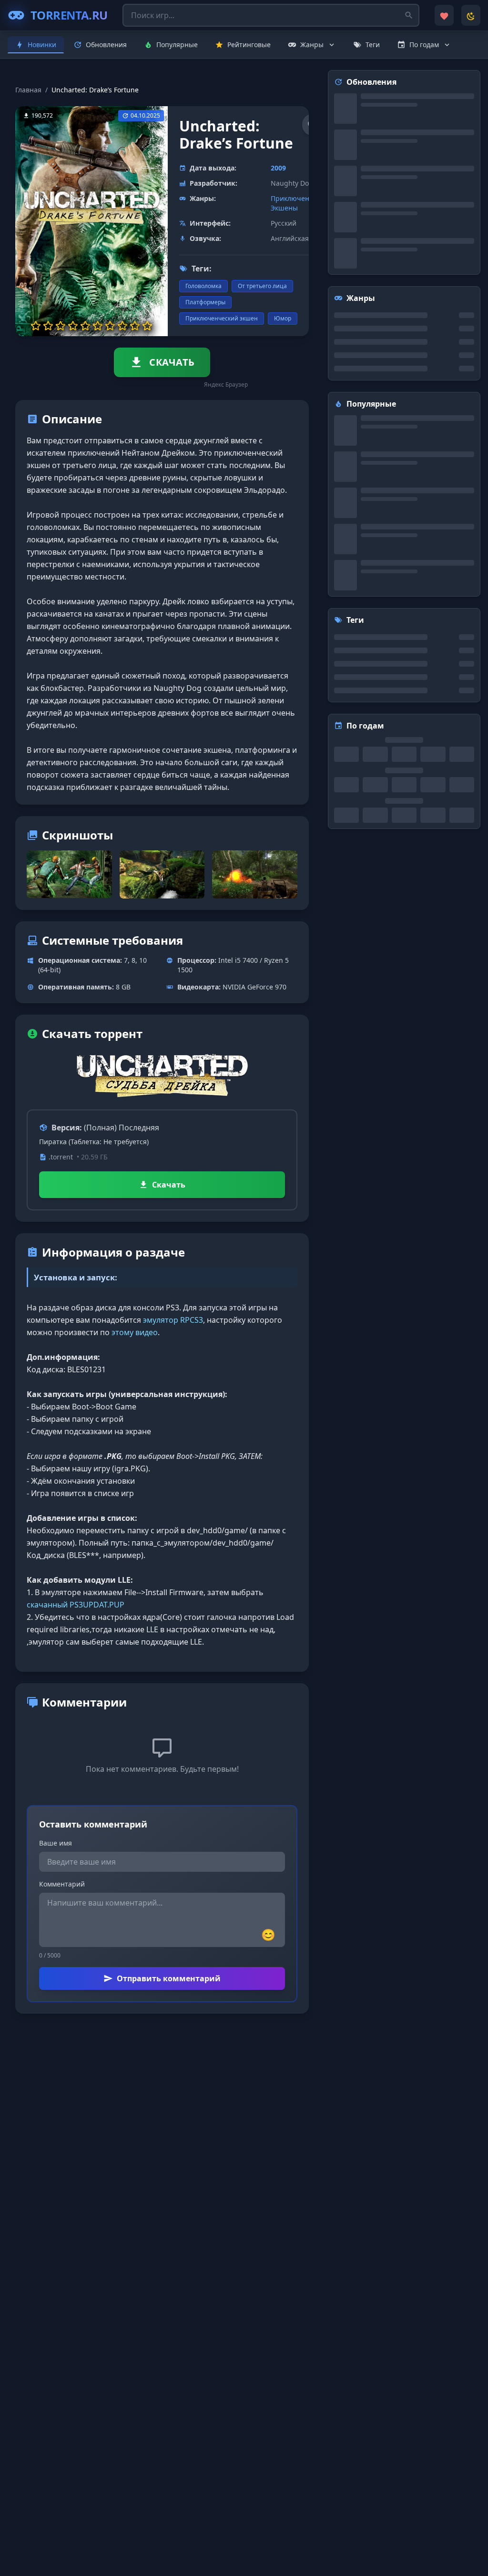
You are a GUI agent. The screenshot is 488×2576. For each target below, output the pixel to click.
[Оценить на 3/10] (61, 326)
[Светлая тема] (471, 15)
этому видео (135, 1332)
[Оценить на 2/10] (48, 326)
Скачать (169, 1185)
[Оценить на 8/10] (122, 326)
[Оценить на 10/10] (147, 326)
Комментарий (62, 1884)
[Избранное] (444, 15)
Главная (28, 90)
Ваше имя (56, 1843)
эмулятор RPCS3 (173, 1320)
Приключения (294, 198)
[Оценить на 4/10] (73, 326)
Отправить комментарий (169, 1978)
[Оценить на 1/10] (36, 326)
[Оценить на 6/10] (98, 326)
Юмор (283, 318)
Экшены (284, 208)
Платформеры (205, 302)
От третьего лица (262, 286)
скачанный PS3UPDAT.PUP (76, 1605)
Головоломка (203, 286)
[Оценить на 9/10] (135, 326)
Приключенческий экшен (222, 318)
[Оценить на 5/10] (85, 326)
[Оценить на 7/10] (110, 326)
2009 (278, 168)
